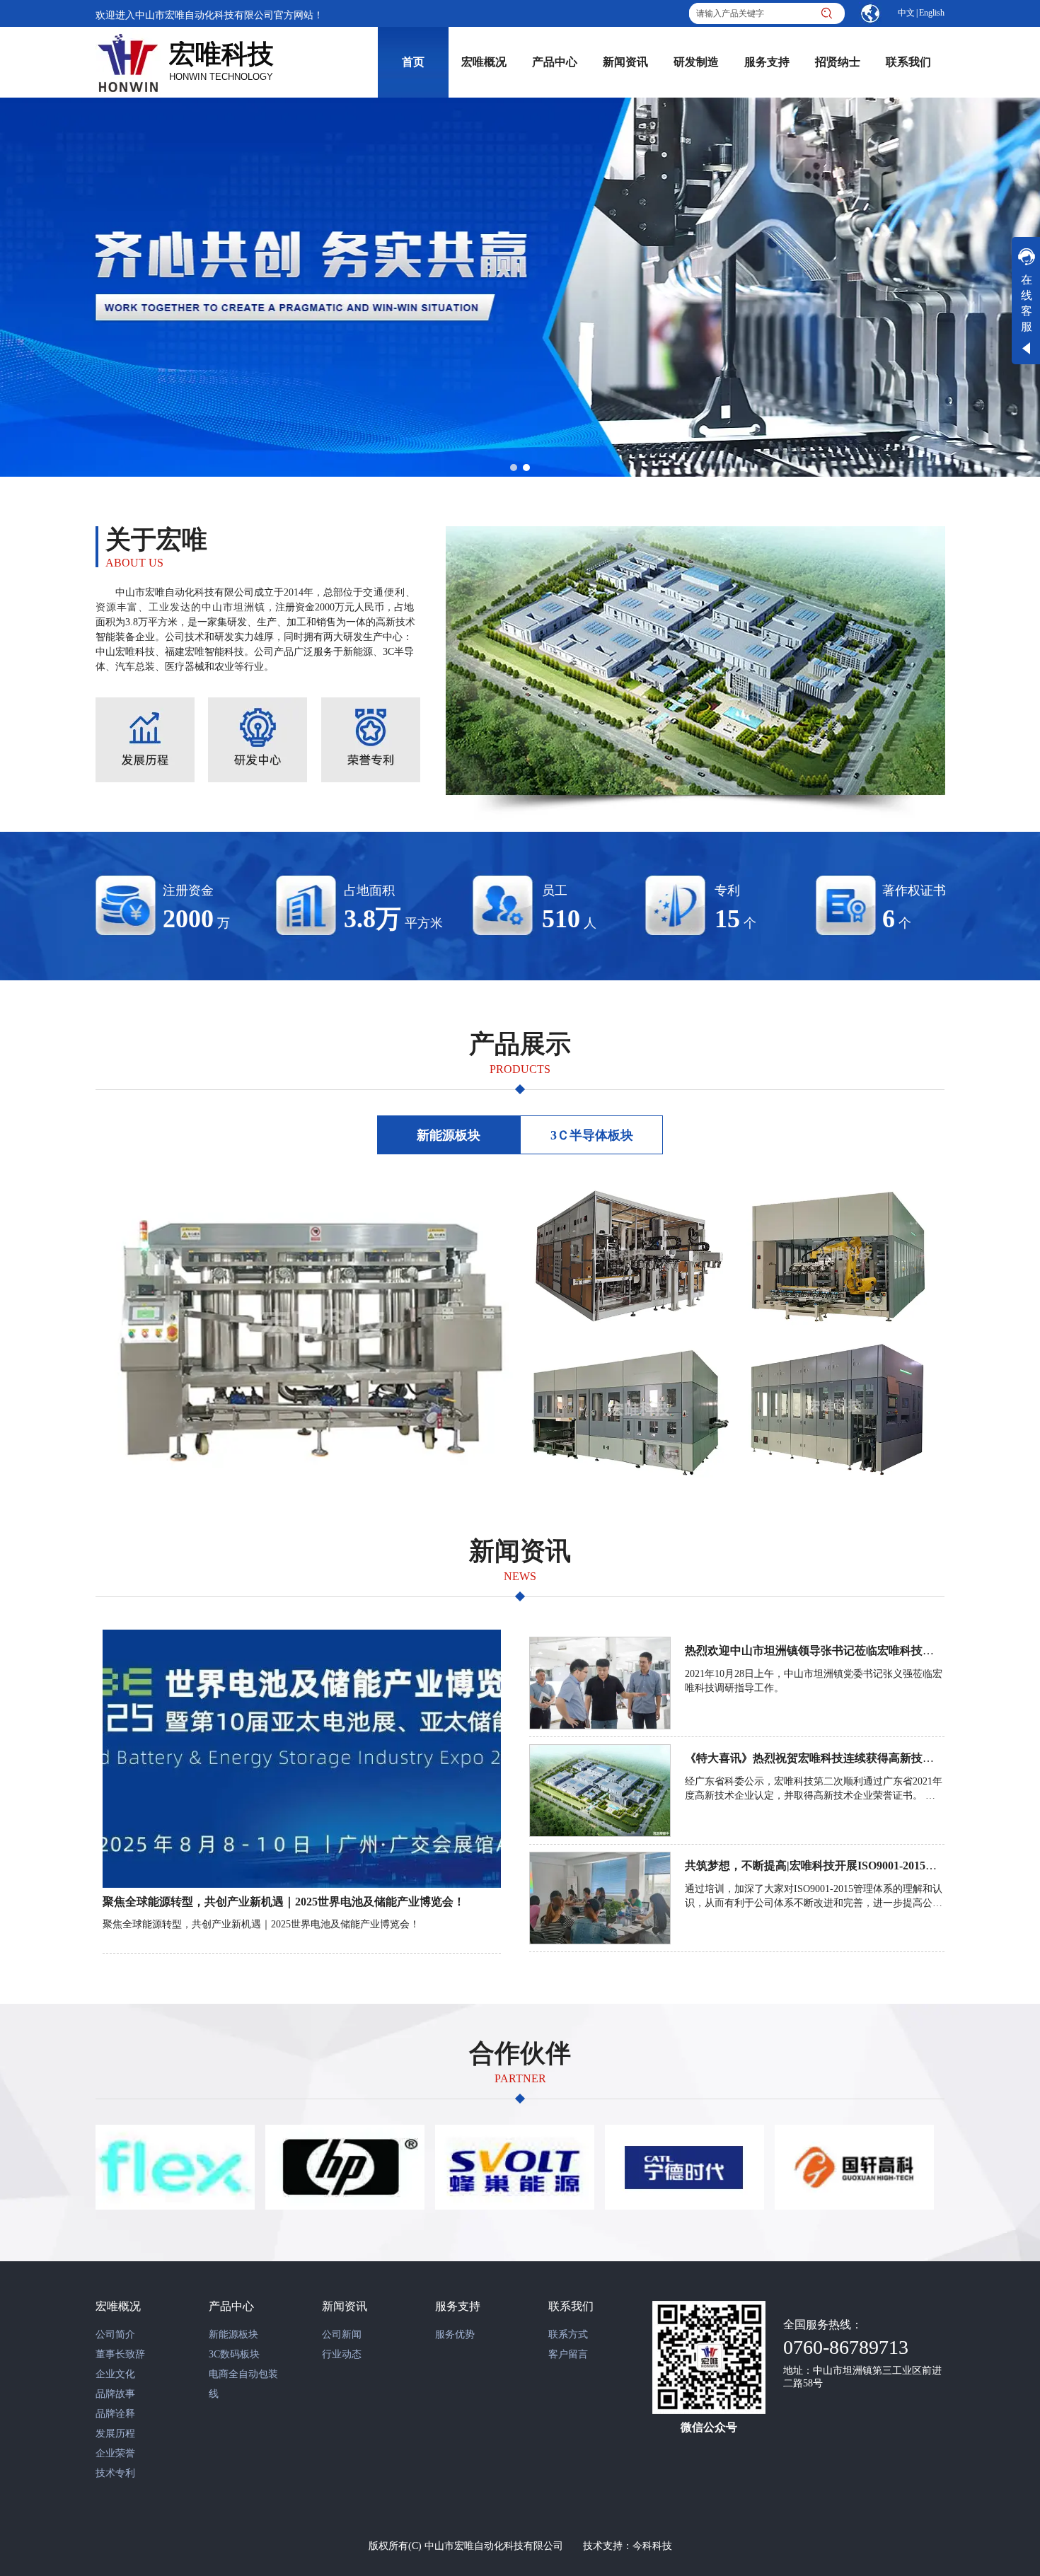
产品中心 (231, 2306)
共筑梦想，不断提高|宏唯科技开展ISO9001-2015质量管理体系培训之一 (862, 1866)
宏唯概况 (118, 2306)
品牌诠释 (115, 2414)
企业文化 (115, 2374)
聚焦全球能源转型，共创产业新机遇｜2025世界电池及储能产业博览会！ (284, 1902)
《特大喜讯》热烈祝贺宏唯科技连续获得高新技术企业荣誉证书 (843, 1758)
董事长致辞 (120, 2354)
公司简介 (115, 2334)
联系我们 (571, 2306)
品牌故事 (115, 2394)
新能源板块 (233, 2334)
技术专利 (115, 2473)
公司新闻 (342, 2334)
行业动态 (342, 2354)
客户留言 (568, 2354)
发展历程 (115, 2433)
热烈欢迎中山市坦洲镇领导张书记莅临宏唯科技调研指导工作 (838, 1650)
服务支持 (458, 2306)
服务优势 (455, 2334)
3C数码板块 (234, 2354)
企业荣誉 (115, 2453)
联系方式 (568, 2334)
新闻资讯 (345, 2306)
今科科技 (652, 2546)
